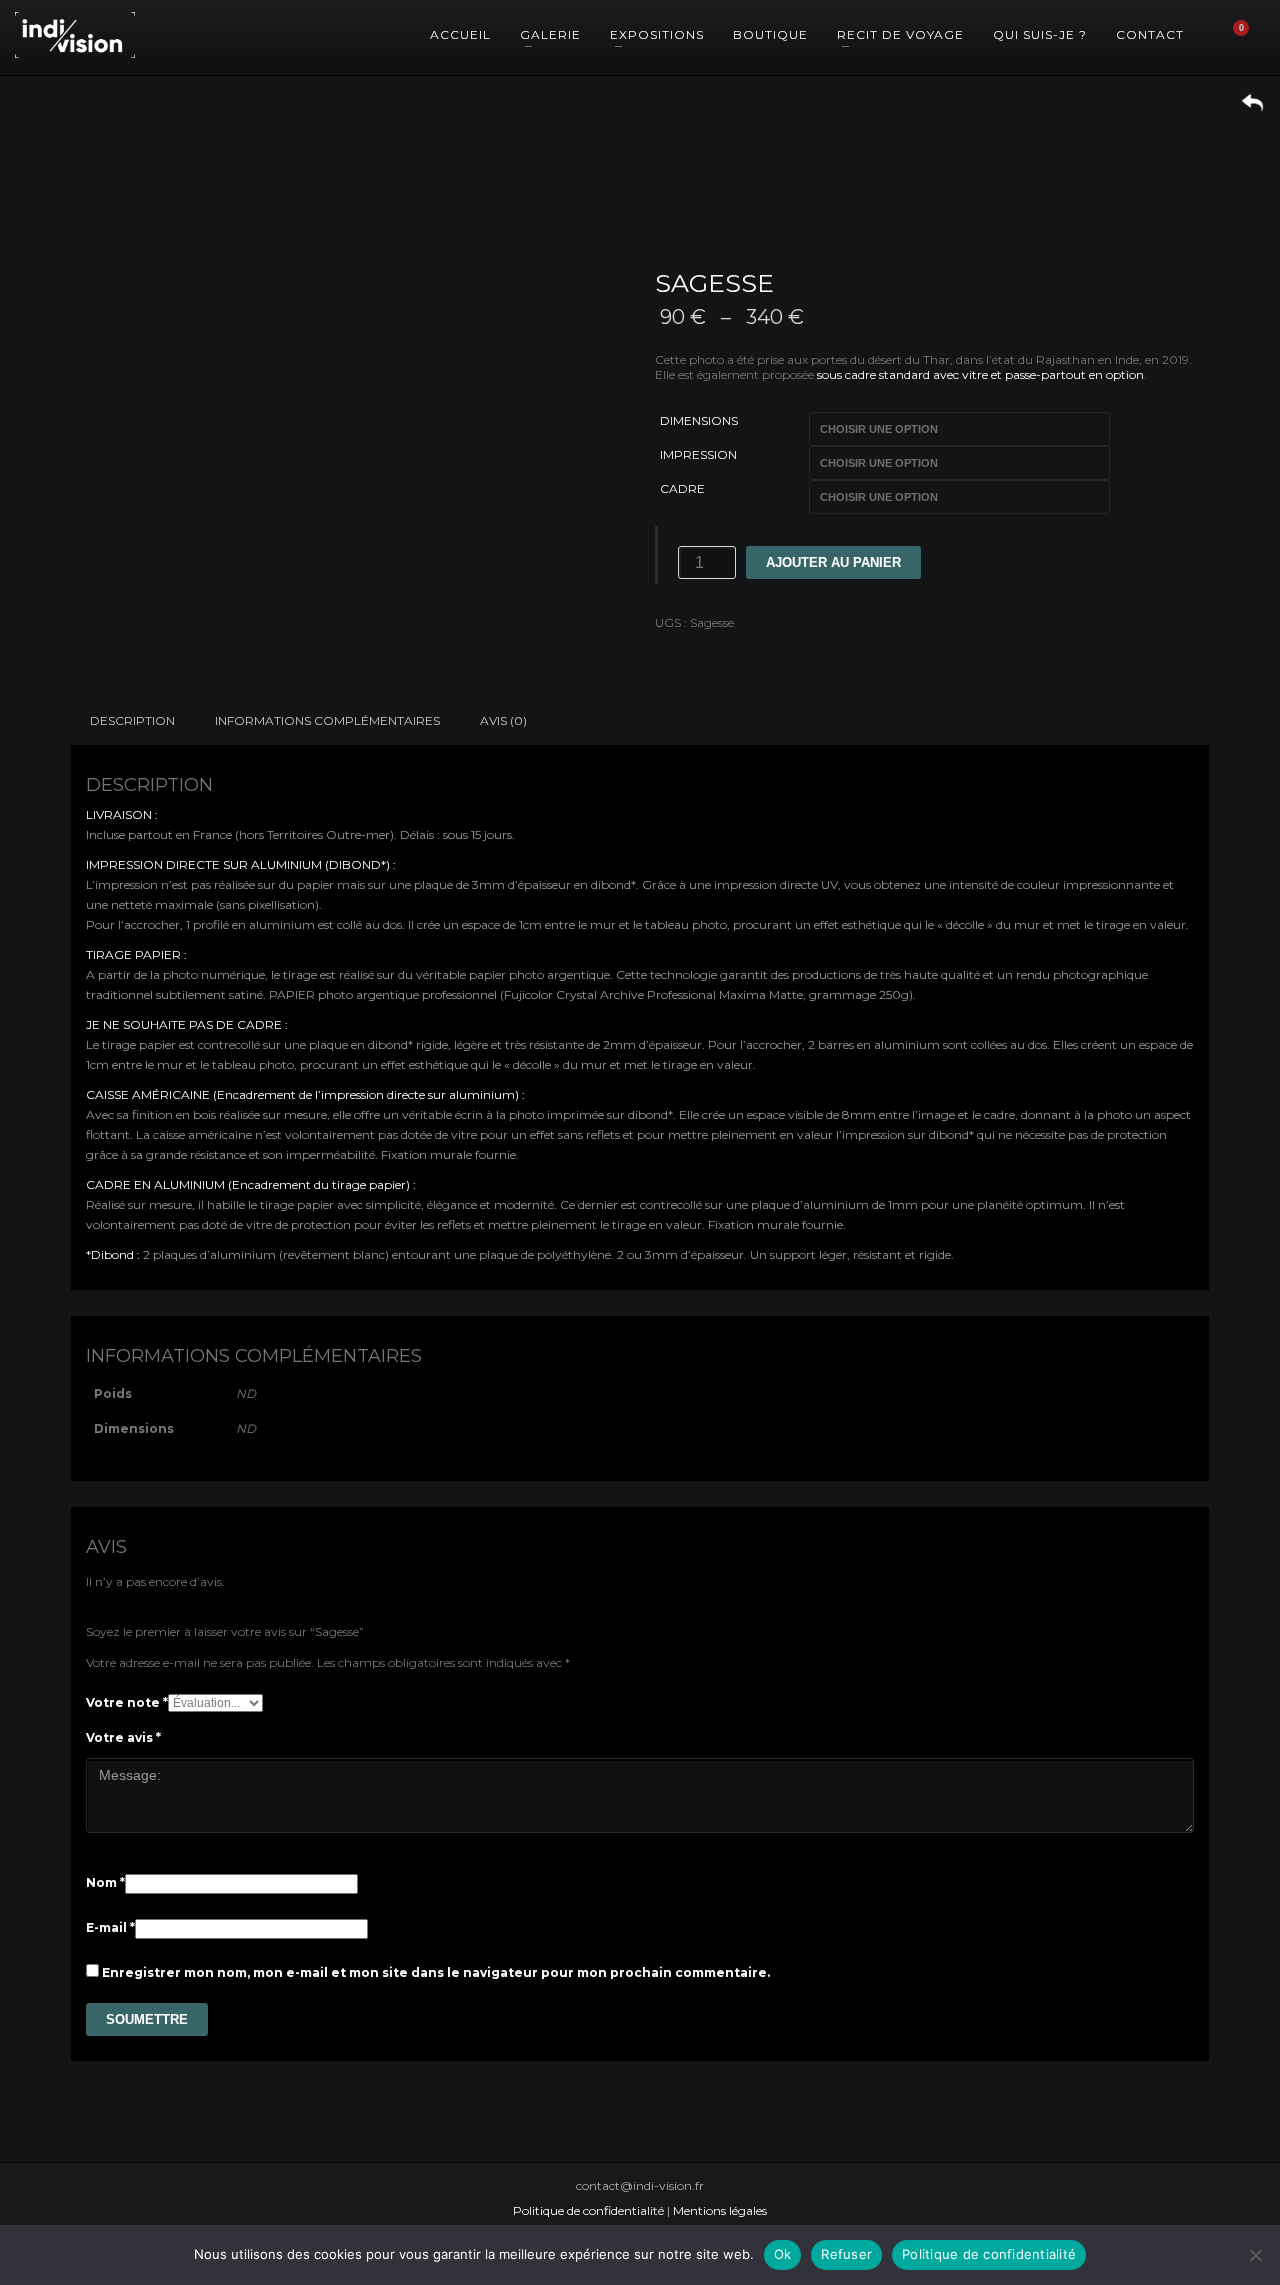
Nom (105, 1882)
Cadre (682, 488)
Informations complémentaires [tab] (327, 720)
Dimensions (699, 420)
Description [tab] (132, 720)
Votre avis (123, 1737)
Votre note (127, 1702)
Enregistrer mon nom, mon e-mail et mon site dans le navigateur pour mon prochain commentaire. (436, 1972)
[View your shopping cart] (1250, 35)
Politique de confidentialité (588, 2210)
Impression (698, 454)
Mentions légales (720, 2210)
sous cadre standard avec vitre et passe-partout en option (980, 374)
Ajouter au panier (833, 562)
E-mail (110, 1927)
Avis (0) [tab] (503, 720)
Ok (783, 2254)
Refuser (846, 2254)
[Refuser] (1255, 2255)
